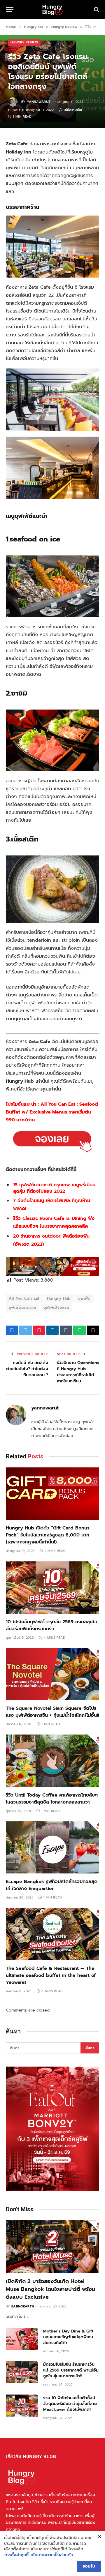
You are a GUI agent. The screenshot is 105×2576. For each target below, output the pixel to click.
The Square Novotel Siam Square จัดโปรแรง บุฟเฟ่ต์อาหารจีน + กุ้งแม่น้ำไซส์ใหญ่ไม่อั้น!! (52, 1712)
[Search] (96, 9)
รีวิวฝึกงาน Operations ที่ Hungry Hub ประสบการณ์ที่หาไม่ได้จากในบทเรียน (78, 1372)
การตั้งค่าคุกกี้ (16, 2555)
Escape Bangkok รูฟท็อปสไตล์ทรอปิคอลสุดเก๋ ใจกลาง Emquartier (52, 1885)
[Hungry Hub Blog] (52, 9)
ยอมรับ (89, 2566)
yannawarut (38, 102)
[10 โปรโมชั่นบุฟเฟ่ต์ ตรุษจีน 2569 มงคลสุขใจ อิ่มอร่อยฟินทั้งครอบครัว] (52, 1587)
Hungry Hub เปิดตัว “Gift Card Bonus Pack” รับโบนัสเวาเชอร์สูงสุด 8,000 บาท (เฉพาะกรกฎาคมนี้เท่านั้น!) (48, 1535)
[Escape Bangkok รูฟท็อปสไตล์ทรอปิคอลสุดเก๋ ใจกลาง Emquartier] (52, 1847)
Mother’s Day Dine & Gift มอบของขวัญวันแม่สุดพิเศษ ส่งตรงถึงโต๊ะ (68, 2337)
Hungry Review (24, 42)
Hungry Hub (59, 1298)
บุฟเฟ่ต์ (84, 1298)
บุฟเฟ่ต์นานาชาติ (22, 1307)
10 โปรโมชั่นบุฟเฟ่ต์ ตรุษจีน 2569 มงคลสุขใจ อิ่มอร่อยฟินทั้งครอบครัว (51, 1625)
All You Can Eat (24, 1298)
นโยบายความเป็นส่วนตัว (52, 2555)
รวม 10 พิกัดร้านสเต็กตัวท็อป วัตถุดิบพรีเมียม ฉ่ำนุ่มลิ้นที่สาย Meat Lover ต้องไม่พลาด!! (70, 2404)
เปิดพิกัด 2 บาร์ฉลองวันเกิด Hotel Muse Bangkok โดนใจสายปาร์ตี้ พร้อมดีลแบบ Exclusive (50, 2289)
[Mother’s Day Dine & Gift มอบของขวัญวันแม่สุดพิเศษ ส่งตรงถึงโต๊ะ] (22, 2339)
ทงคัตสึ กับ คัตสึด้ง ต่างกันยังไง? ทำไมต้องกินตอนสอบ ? (27, 1369)
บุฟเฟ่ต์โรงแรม (56, 1307)
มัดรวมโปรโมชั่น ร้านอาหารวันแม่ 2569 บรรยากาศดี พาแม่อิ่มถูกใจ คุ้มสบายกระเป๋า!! (71, 2370)
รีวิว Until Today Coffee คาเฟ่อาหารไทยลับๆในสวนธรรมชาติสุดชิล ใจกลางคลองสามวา (52, 1799)
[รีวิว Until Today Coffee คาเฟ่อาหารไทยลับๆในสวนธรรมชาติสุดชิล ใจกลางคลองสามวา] (52, 1761)
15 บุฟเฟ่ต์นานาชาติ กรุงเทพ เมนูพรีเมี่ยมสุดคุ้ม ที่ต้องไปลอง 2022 (54, 1188)
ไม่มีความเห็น (73, 110)
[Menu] (10, 9)
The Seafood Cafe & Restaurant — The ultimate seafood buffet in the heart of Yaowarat (51, 1975)
